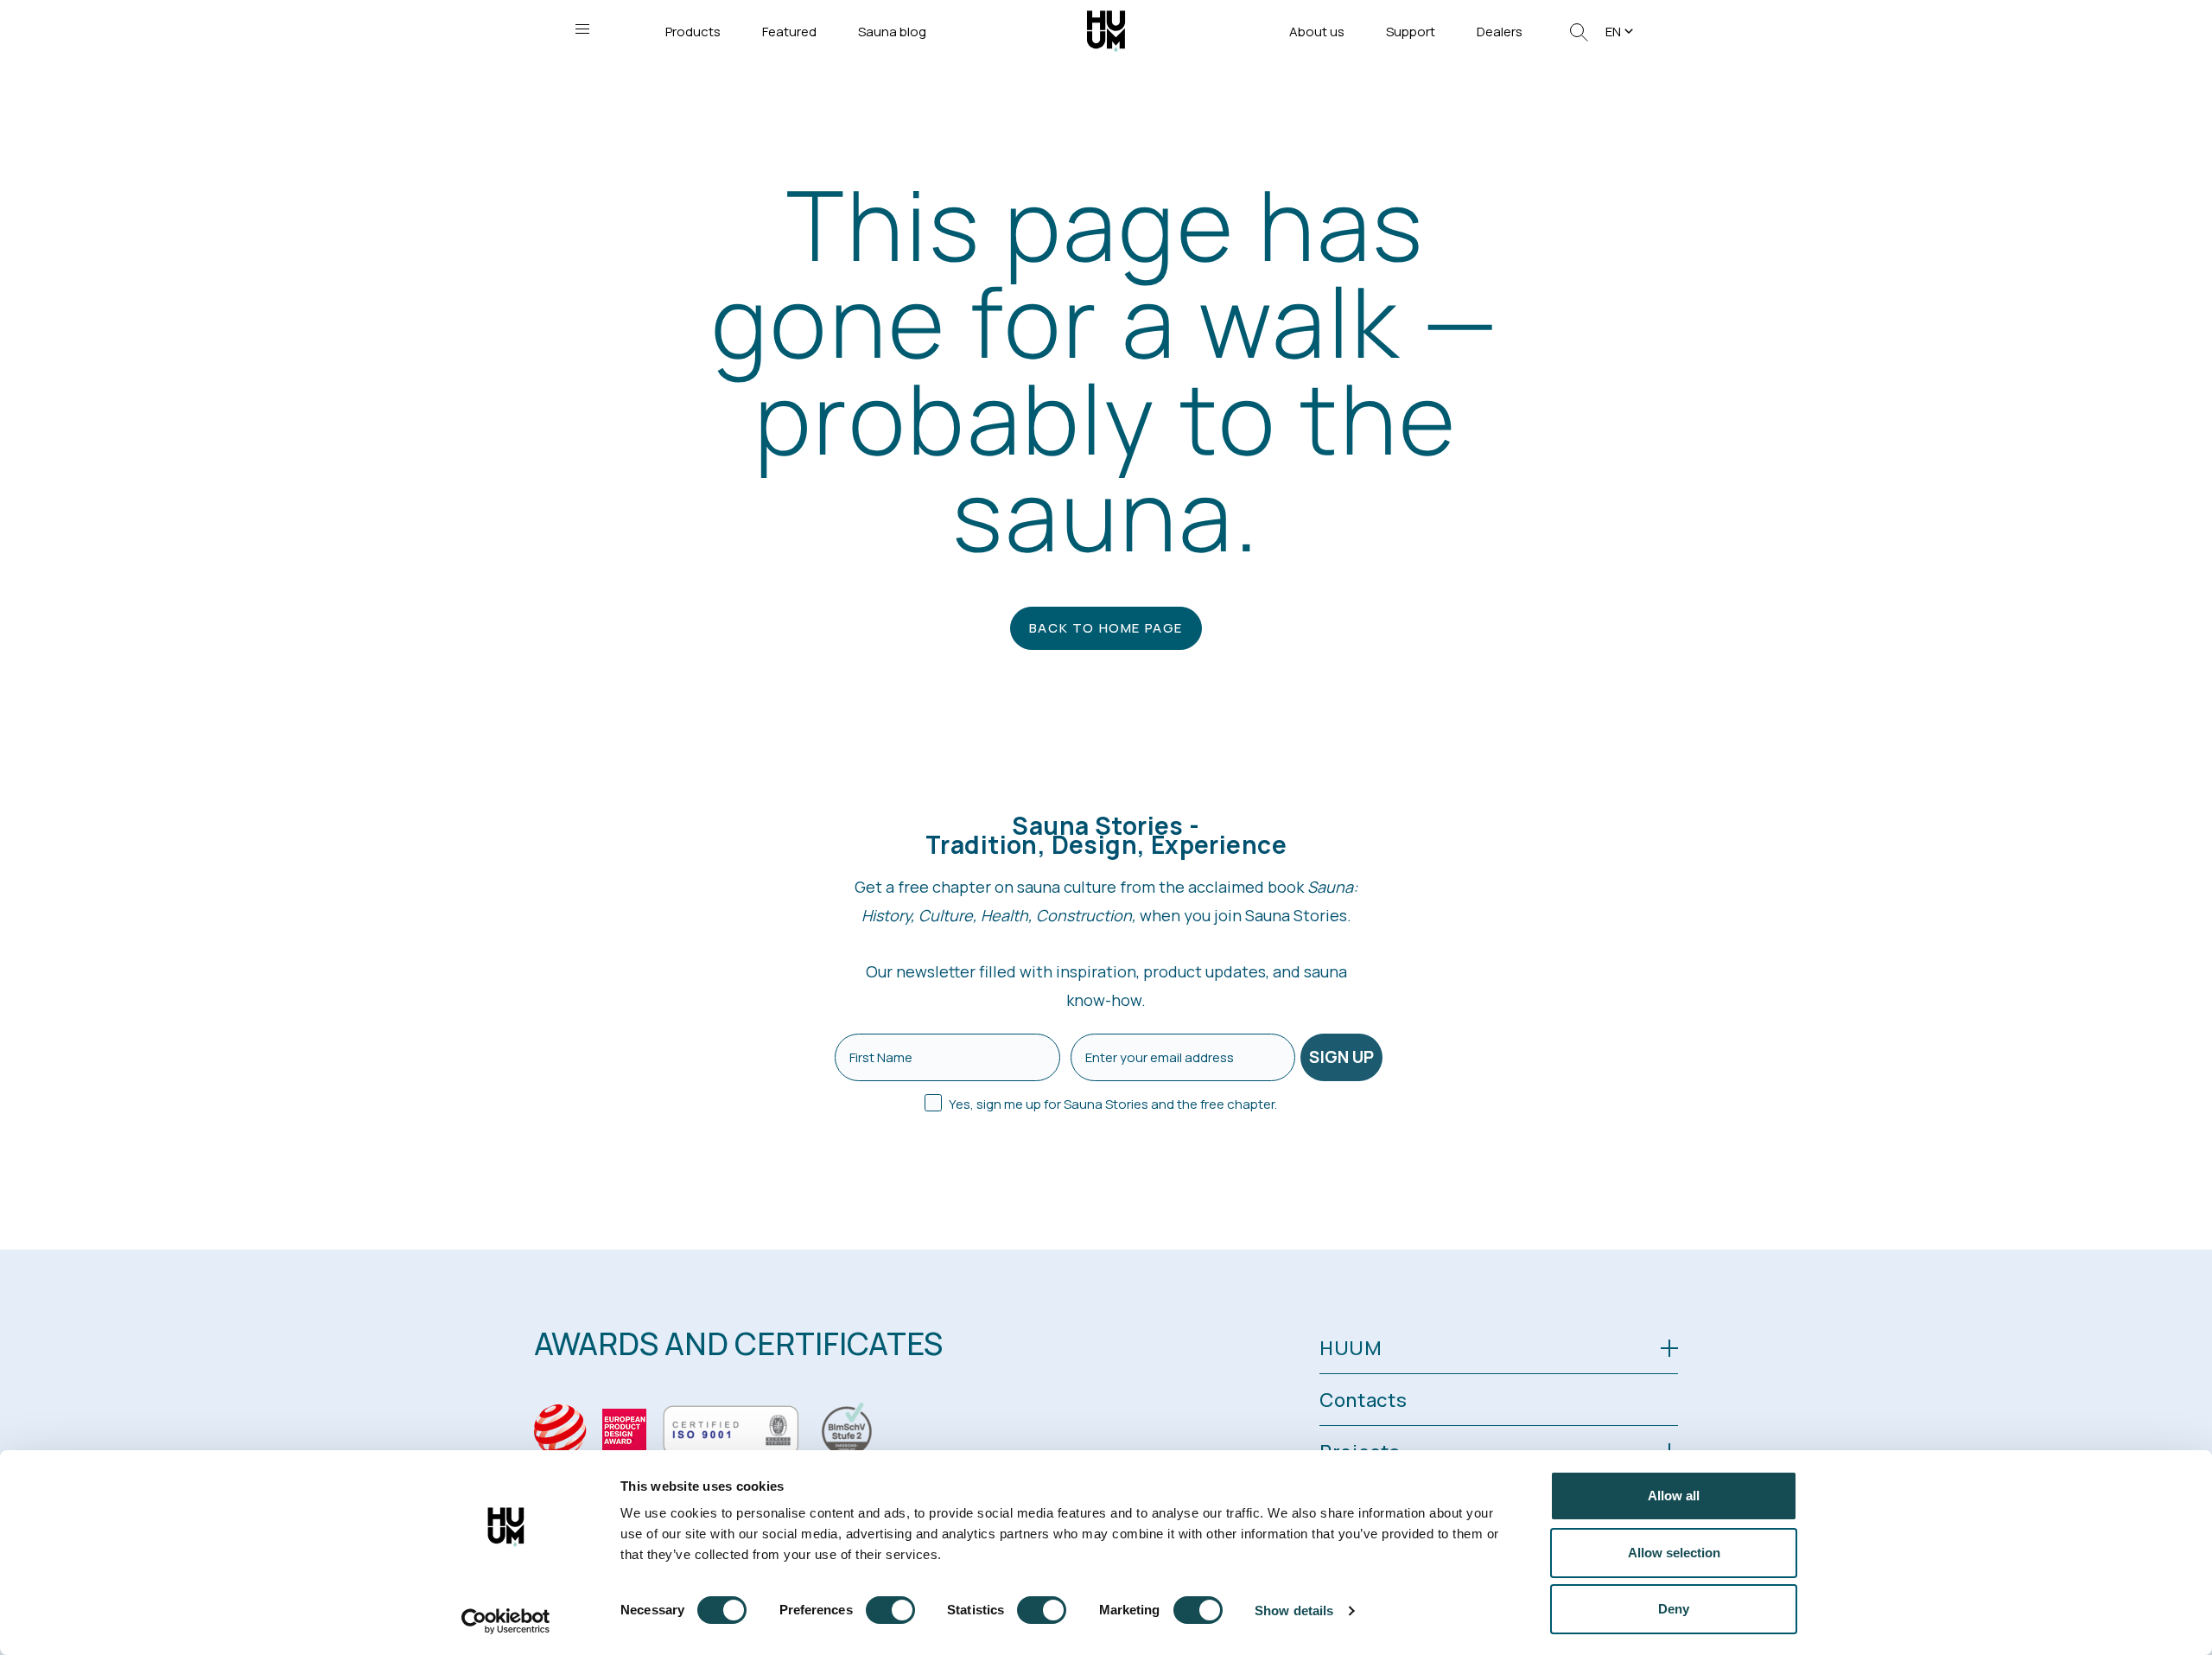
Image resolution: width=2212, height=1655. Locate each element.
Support (1411, 32)
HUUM (1351, 1348)
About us (1317, 32)
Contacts (1363, 1400)
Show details (1294, 1610)
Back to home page (1106, 628)
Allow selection (1674, 1553)
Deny (1674, 1609)
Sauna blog (892, 32)
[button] (1621, 32)
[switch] (890, 1610)
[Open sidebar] (582, 29)
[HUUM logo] (1106, 30)
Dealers (1500, 32)
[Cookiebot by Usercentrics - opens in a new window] (506, 1621)
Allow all (1674, 1496)
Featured (789, 32)
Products (693, 32)
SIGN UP (1341, 1057)
